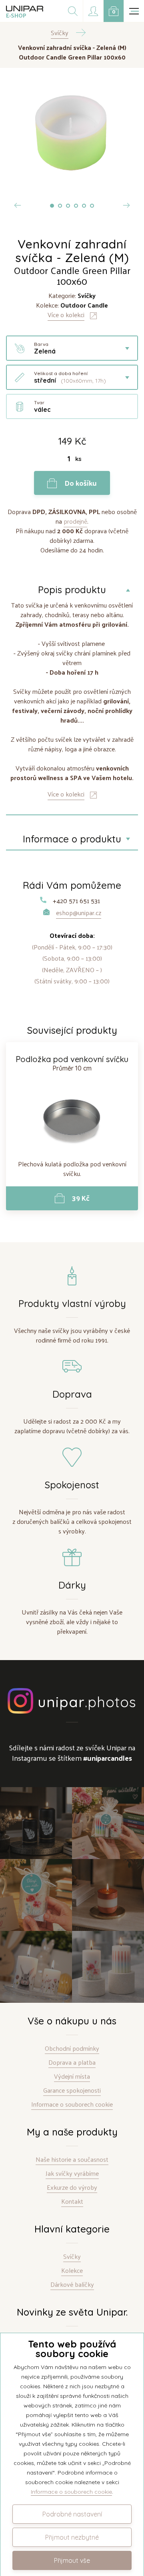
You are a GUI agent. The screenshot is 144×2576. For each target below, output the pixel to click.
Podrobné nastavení (72, 2514)
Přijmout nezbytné (72, 2537)
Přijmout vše (72, 2560)
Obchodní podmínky (72, 2049)
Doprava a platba (72, 2063)
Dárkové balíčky (72, 2285)
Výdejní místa (72, 2076)
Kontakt (72, 2202)
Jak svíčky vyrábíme (72, 2174)
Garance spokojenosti (72, 2090)
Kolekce (72, 2271)
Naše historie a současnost (72, 2160)
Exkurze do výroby (72, 2188)
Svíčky (72, 2257)
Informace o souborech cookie (72, 2104)
